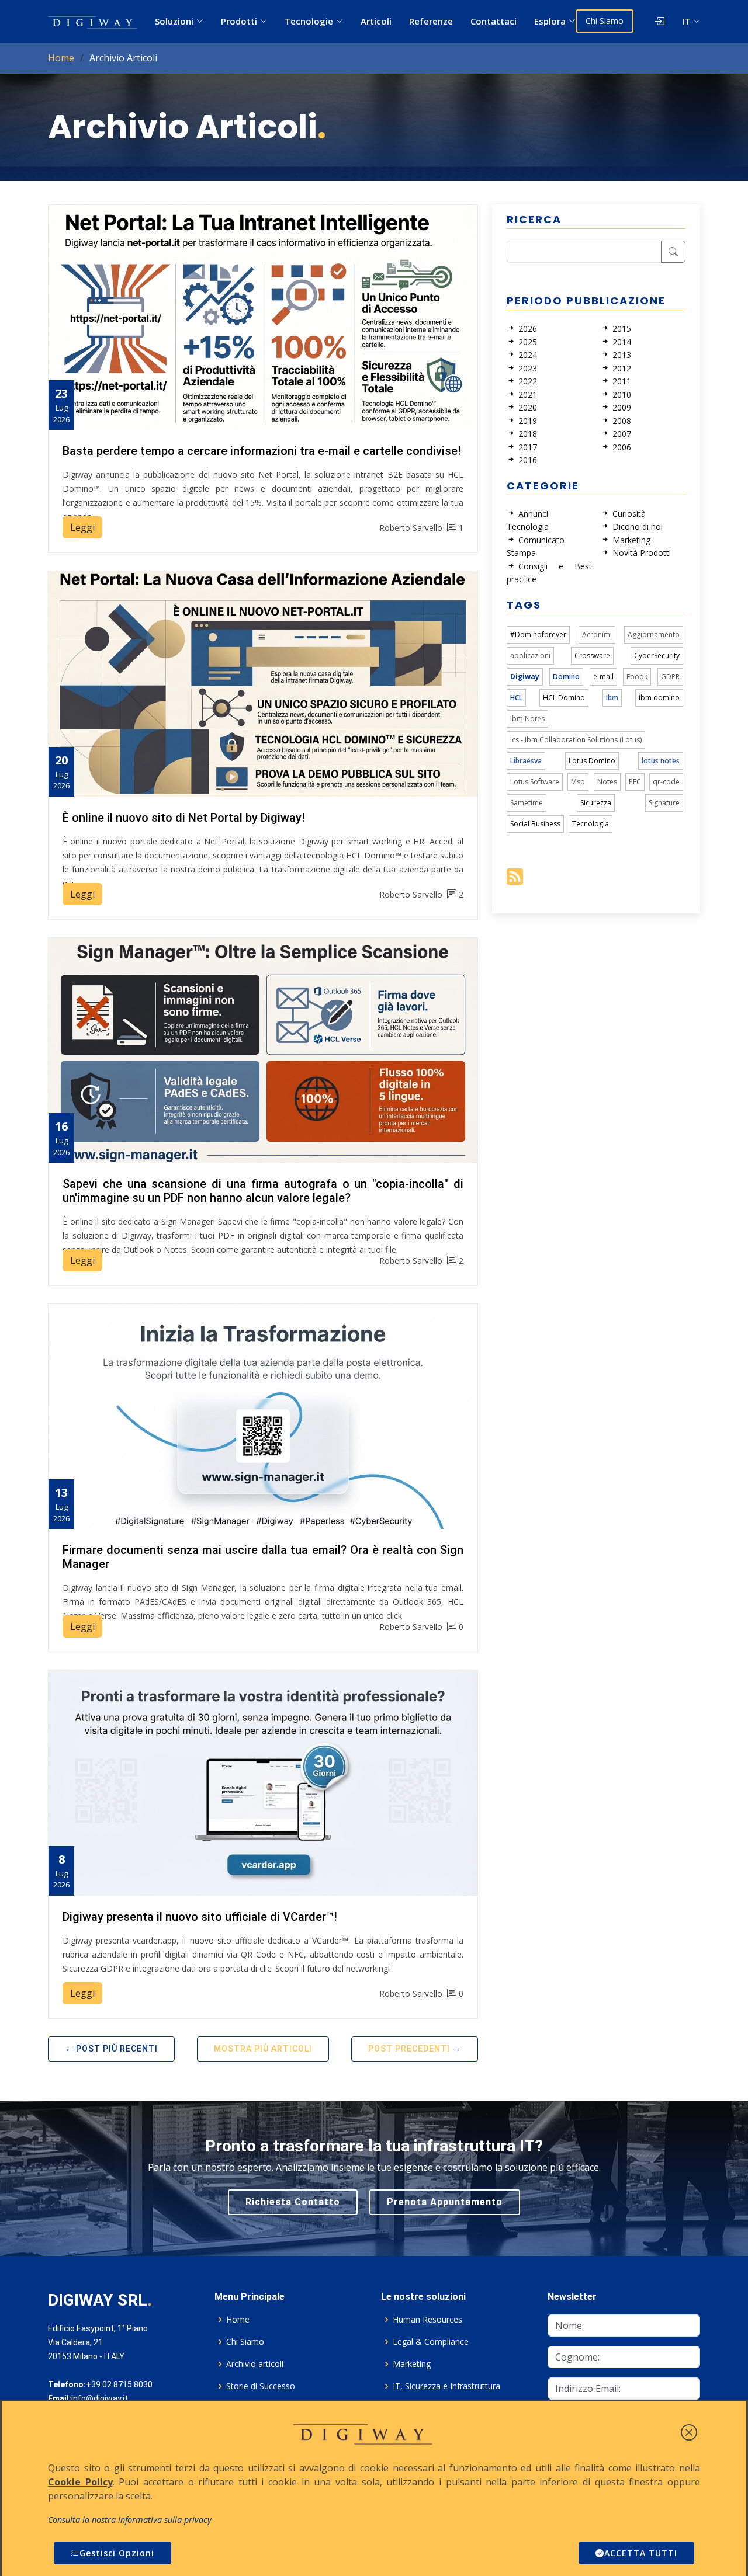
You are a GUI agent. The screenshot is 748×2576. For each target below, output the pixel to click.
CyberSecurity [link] (657, 656)
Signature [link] (664, 803)
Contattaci (494, 21)
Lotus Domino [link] (592, 761)
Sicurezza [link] (596, 803)
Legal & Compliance (431, 2342)
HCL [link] (516, 698)
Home (61, 58)
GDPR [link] (670, 677)
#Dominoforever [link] (538, 635)
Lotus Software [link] (535, 782)
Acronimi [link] (597, 635)
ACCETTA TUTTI (641, 2553)
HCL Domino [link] (564, 698)
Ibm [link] (612, 698)
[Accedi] (649, 21)
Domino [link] (566, 677)
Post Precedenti (409, 2049)
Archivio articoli (255, 2364)
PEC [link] (635, 782)
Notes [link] (607, 782)
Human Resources (427, 2320)
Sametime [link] (527, 803)
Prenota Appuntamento (445, 2202)
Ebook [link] (637, 677)
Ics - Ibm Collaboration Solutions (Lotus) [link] (576, 740)
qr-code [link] (666, 782)
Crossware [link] (592, 656)
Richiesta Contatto (293, 2202)
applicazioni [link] (530, 656)
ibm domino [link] (659, 698)
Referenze (431, 21)
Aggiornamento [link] (654, 635)
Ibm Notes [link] (527, 719)
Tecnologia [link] (591, 824)
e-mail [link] (603, 677)
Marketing (412, 2364)
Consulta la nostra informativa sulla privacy (130, 2520)
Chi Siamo (605, 21)
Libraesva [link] (526, 761)
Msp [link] (578, 782)
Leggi (82, 527)
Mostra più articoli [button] (263, 2049)
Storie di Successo (261, 2386)
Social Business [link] (535, 824)
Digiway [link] (525, 677)
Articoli (376, 21)
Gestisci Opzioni (117, 2553)
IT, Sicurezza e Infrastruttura (446, 2386)
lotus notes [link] (661, 761)
